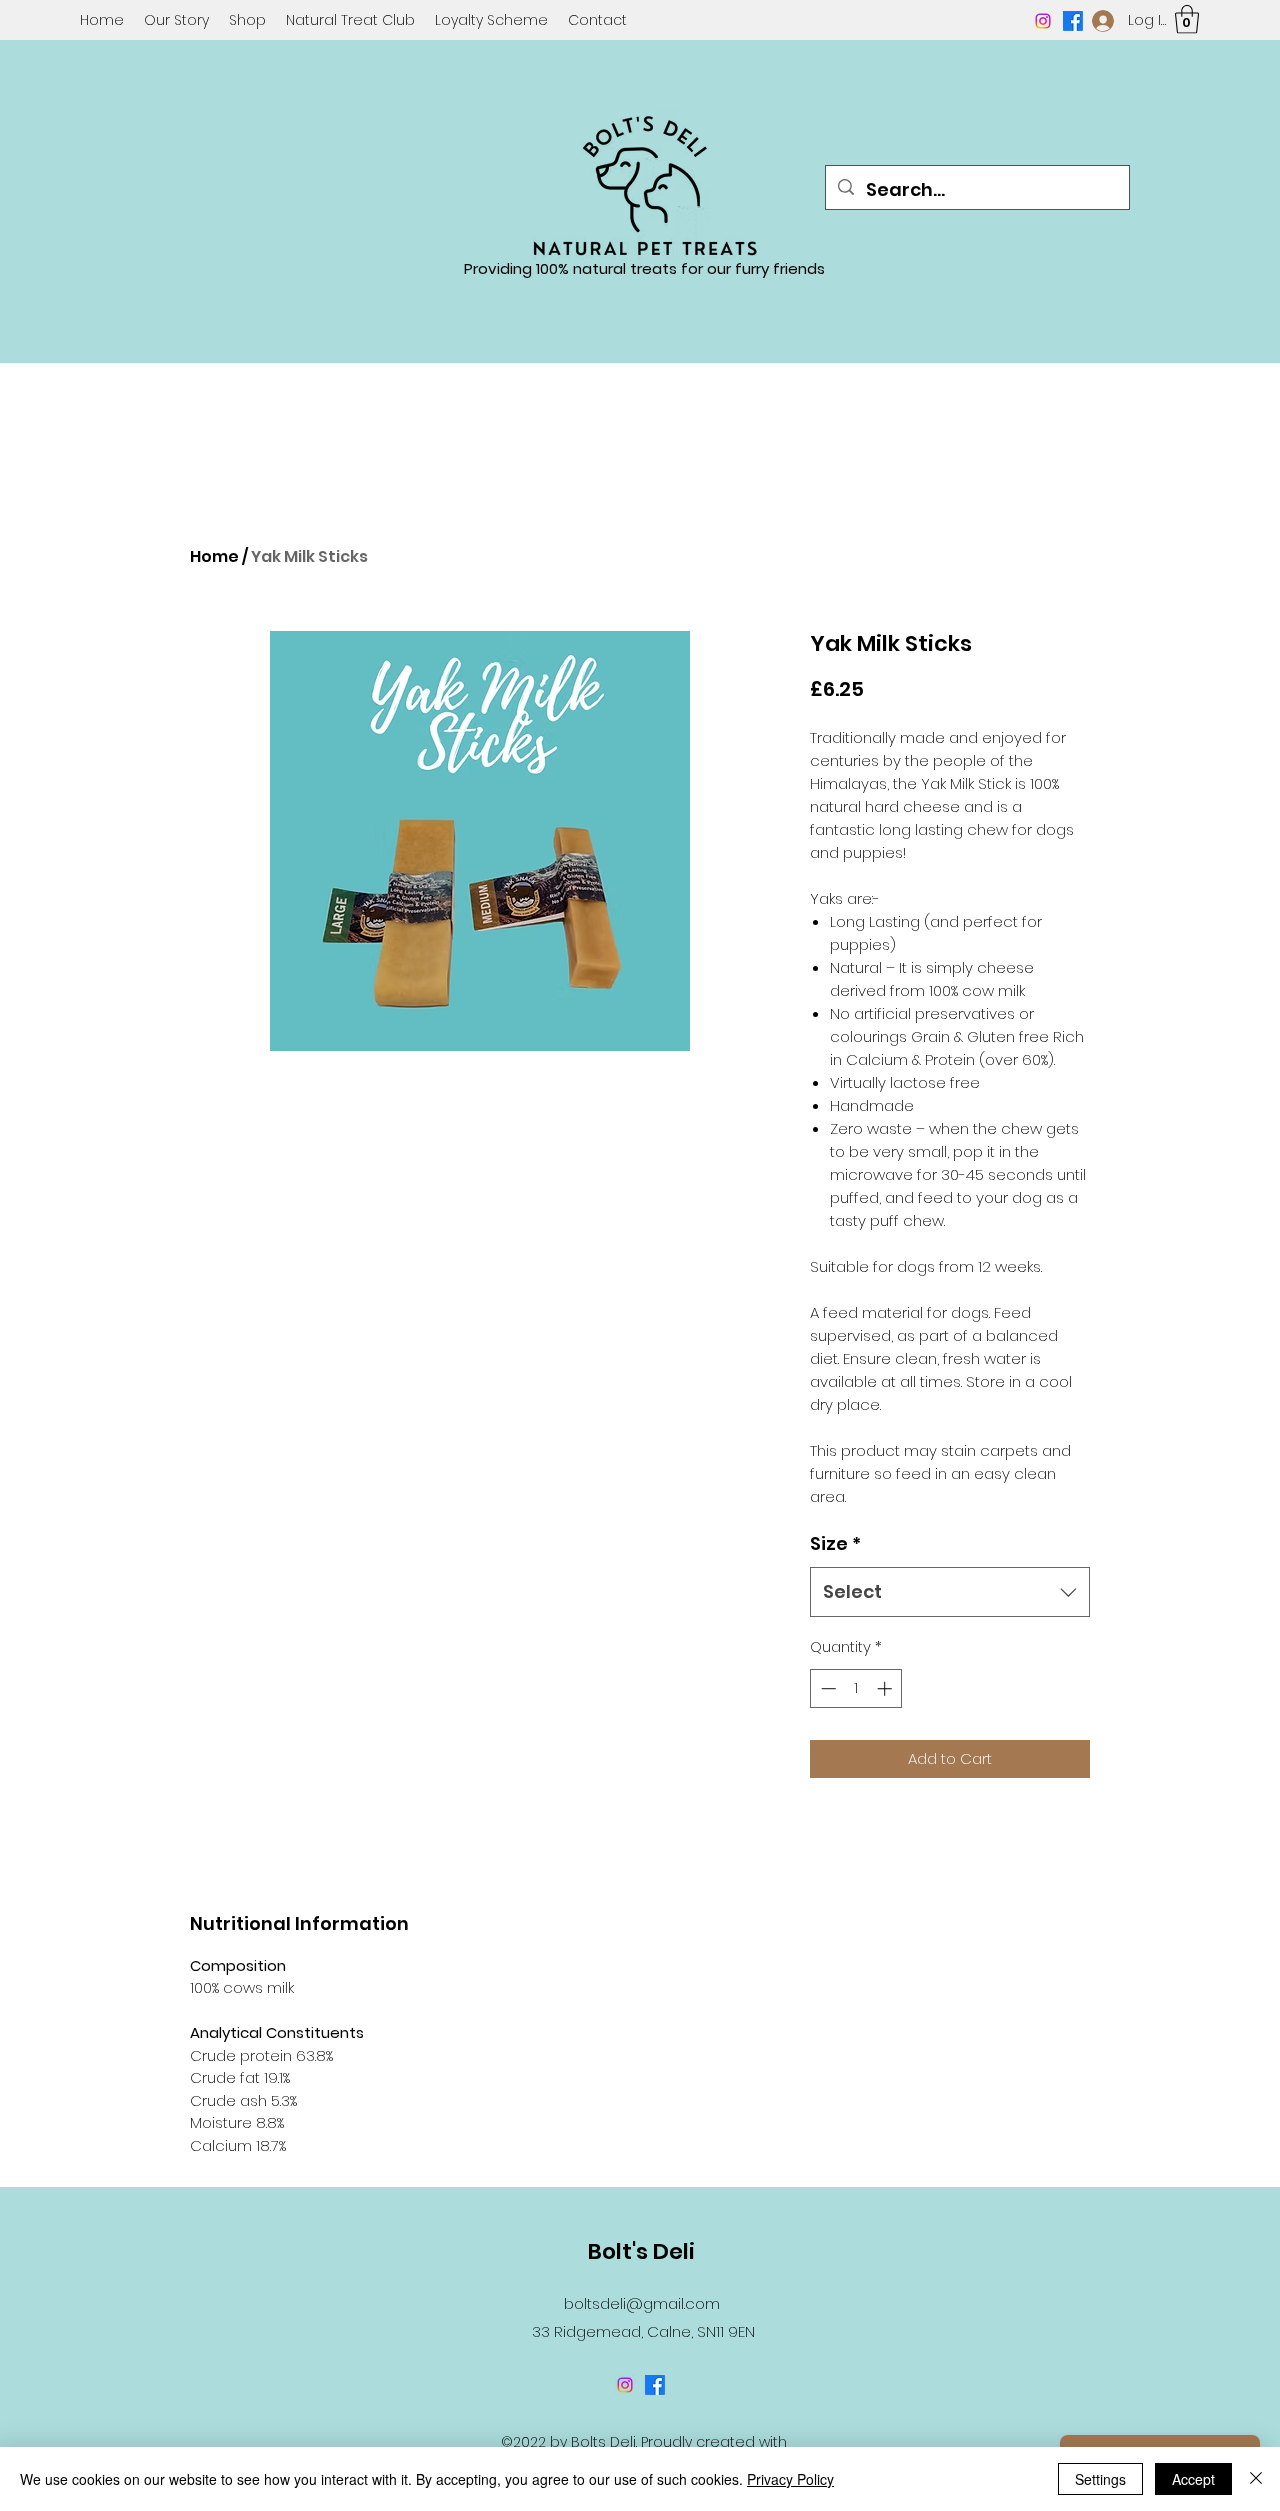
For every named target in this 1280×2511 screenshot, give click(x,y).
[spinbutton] (856, 1688)
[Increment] (886, 1688)
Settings (1100, 2479)
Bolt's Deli (641, 2251)
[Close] (1256, 2479)
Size (835, 1543)
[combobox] (950, 1592)
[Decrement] (826, 1688)
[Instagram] (1043, 21)
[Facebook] (1073, 21)
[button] (1187, 19)
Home (214, 556)
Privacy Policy (790, 2479)
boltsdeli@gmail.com (642, 2303)
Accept (1193, 2479)
